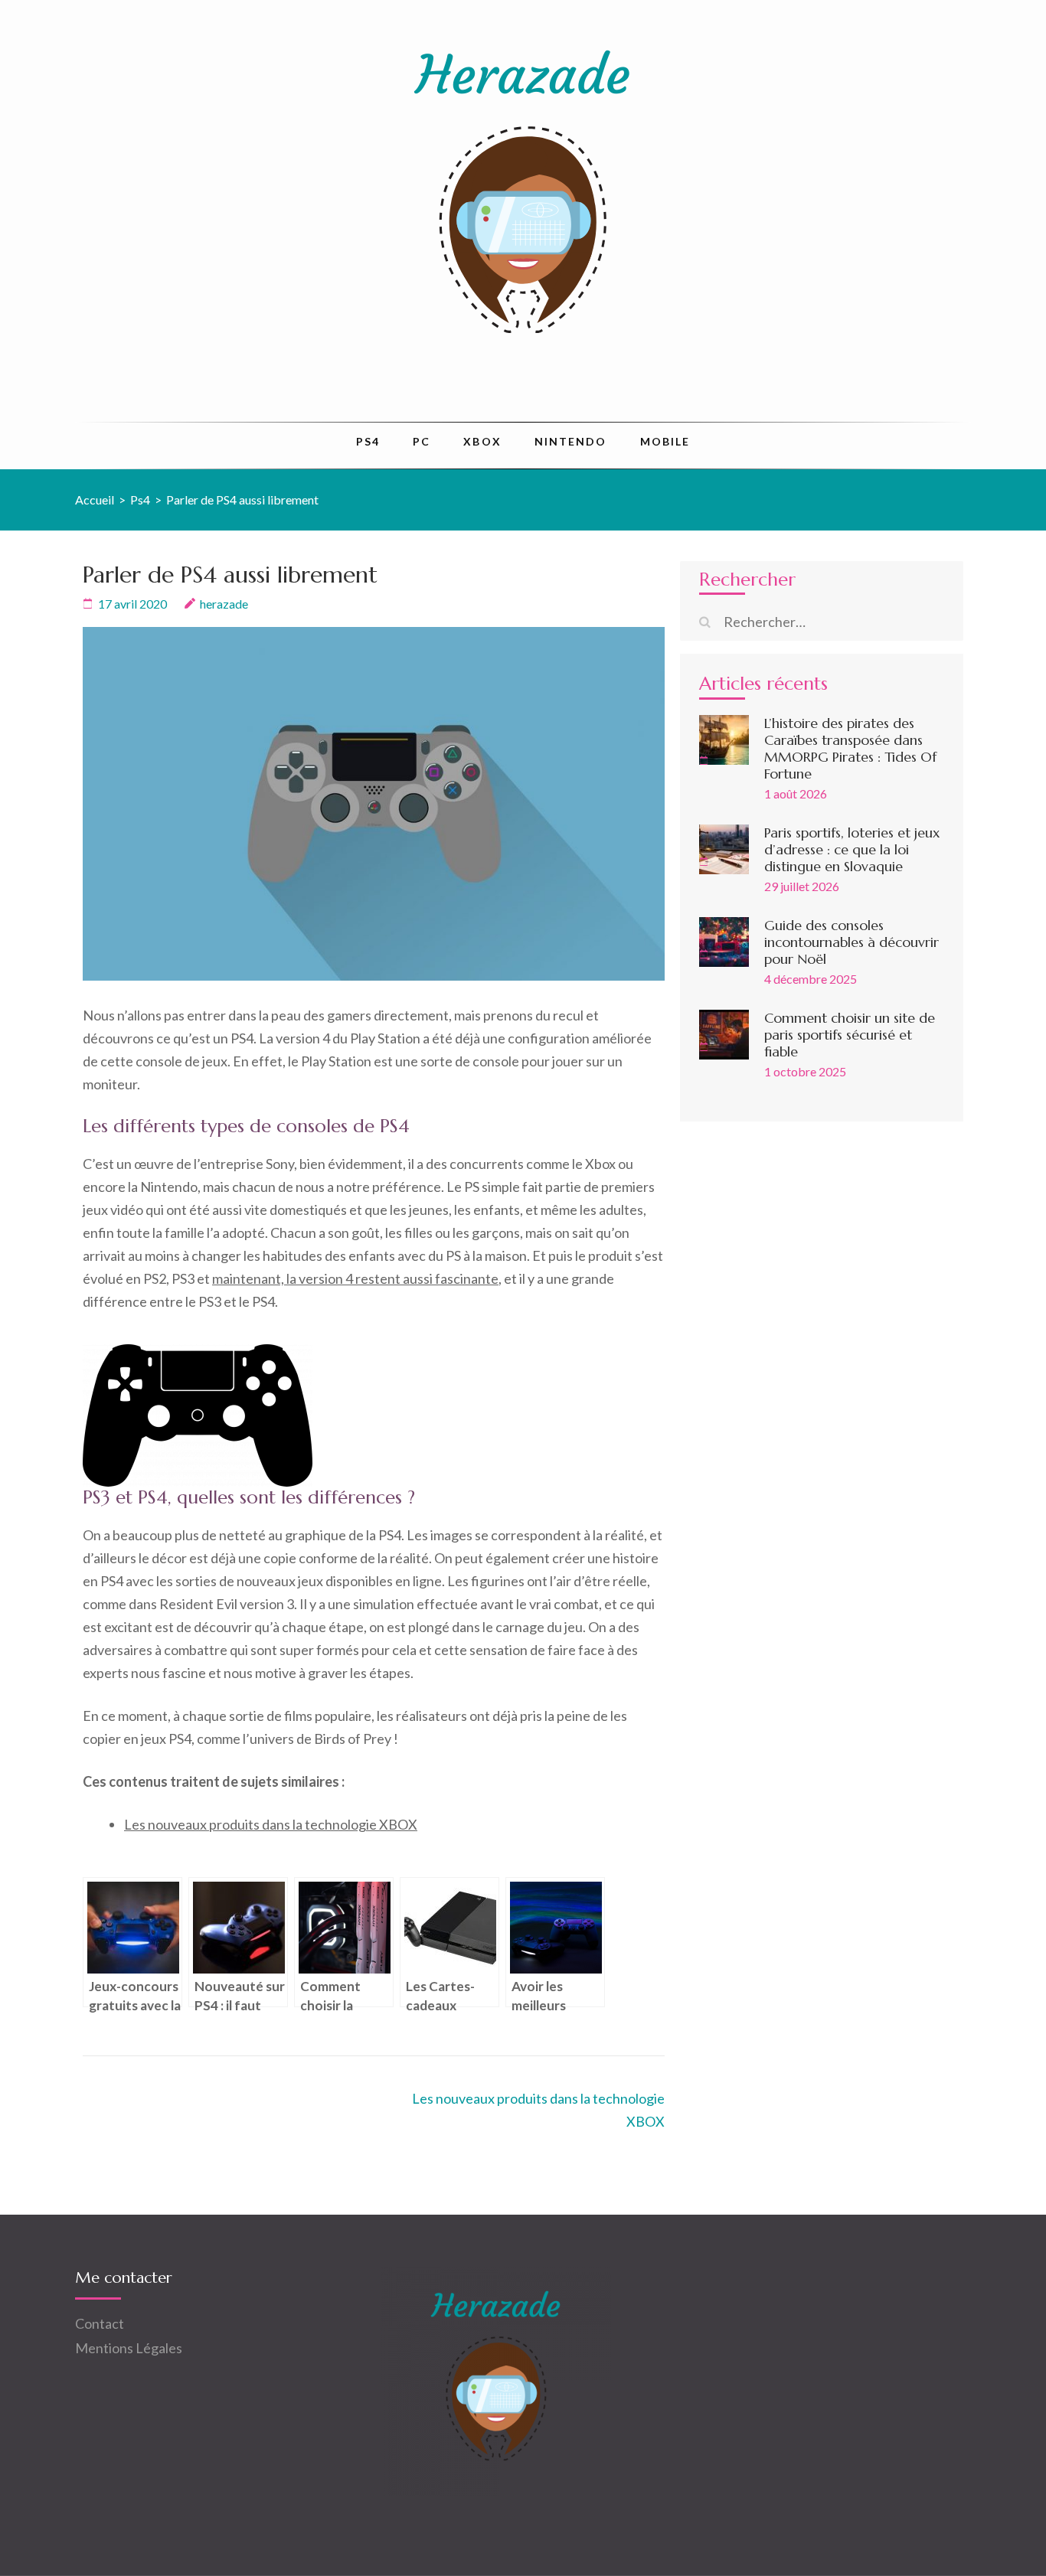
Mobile (665, 441)
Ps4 (368, 441)
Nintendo (571, 441)
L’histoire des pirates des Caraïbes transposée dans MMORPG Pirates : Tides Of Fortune (850, 748)
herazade (224, 604)
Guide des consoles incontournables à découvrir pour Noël (852, 942)
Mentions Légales (129, 2348)
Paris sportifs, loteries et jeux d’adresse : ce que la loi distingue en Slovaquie (852, 849)
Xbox (482, 441)
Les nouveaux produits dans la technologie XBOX (271, 1824)
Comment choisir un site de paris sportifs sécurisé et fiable (850, 1035)
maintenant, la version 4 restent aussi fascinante (355, 1278)
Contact (100, 2323)
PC (422, 441)
